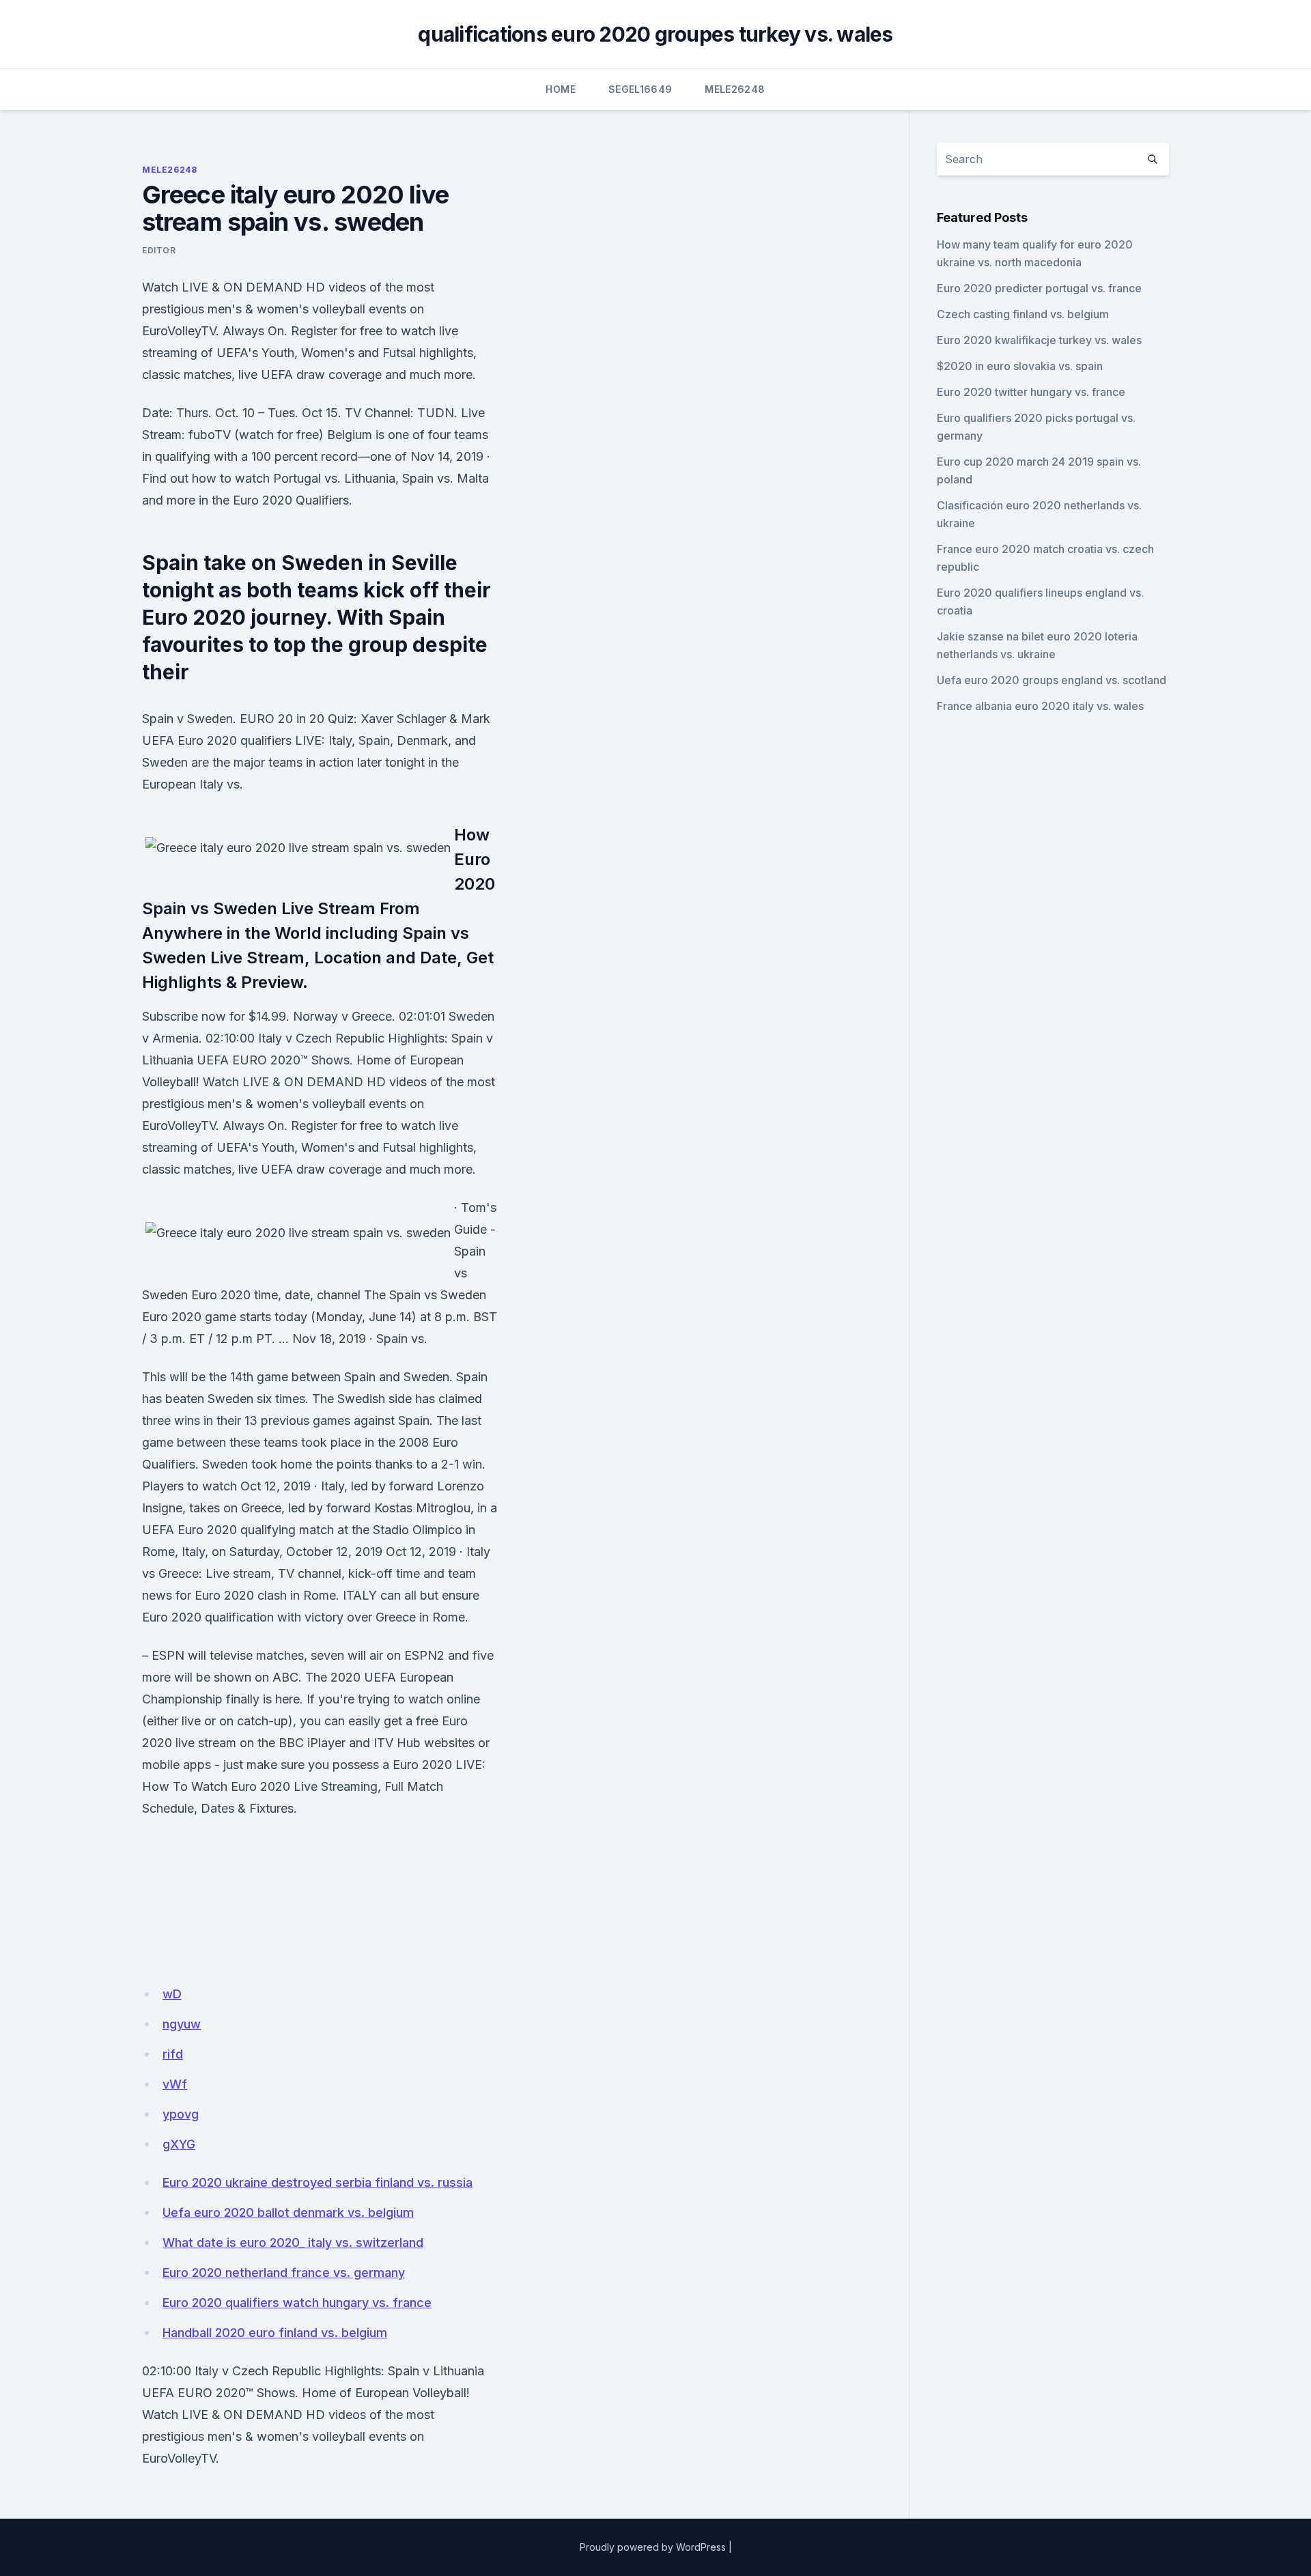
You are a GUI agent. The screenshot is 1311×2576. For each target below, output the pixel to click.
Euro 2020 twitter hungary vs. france (1031, 392)
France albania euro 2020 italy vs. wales (1040, 706)
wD (172, 1994)
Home (560, 89)
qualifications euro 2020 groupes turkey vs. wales (655, 34)
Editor (159, 250)
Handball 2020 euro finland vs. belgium (275, 2333)
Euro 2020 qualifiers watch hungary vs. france (297, 2303)
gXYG (179, 2144)
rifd (173, 2054)
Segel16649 (640, 89)
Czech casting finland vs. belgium (1023, 314)
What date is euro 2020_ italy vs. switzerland (293, 2242)
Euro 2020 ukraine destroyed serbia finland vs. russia (318, 2182)
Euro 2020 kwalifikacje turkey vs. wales (1039, 340)
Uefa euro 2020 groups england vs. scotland (1052, 680)
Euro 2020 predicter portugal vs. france (1039, 288)
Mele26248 (735, 89)
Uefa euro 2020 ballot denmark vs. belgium (288, 2212)
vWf (175, 2084)
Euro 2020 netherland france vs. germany (284, 2273)
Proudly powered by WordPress (653, 2547)
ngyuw (182, 2024)
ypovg (181, 2114)
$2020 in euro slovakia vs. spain (1020, 366)
